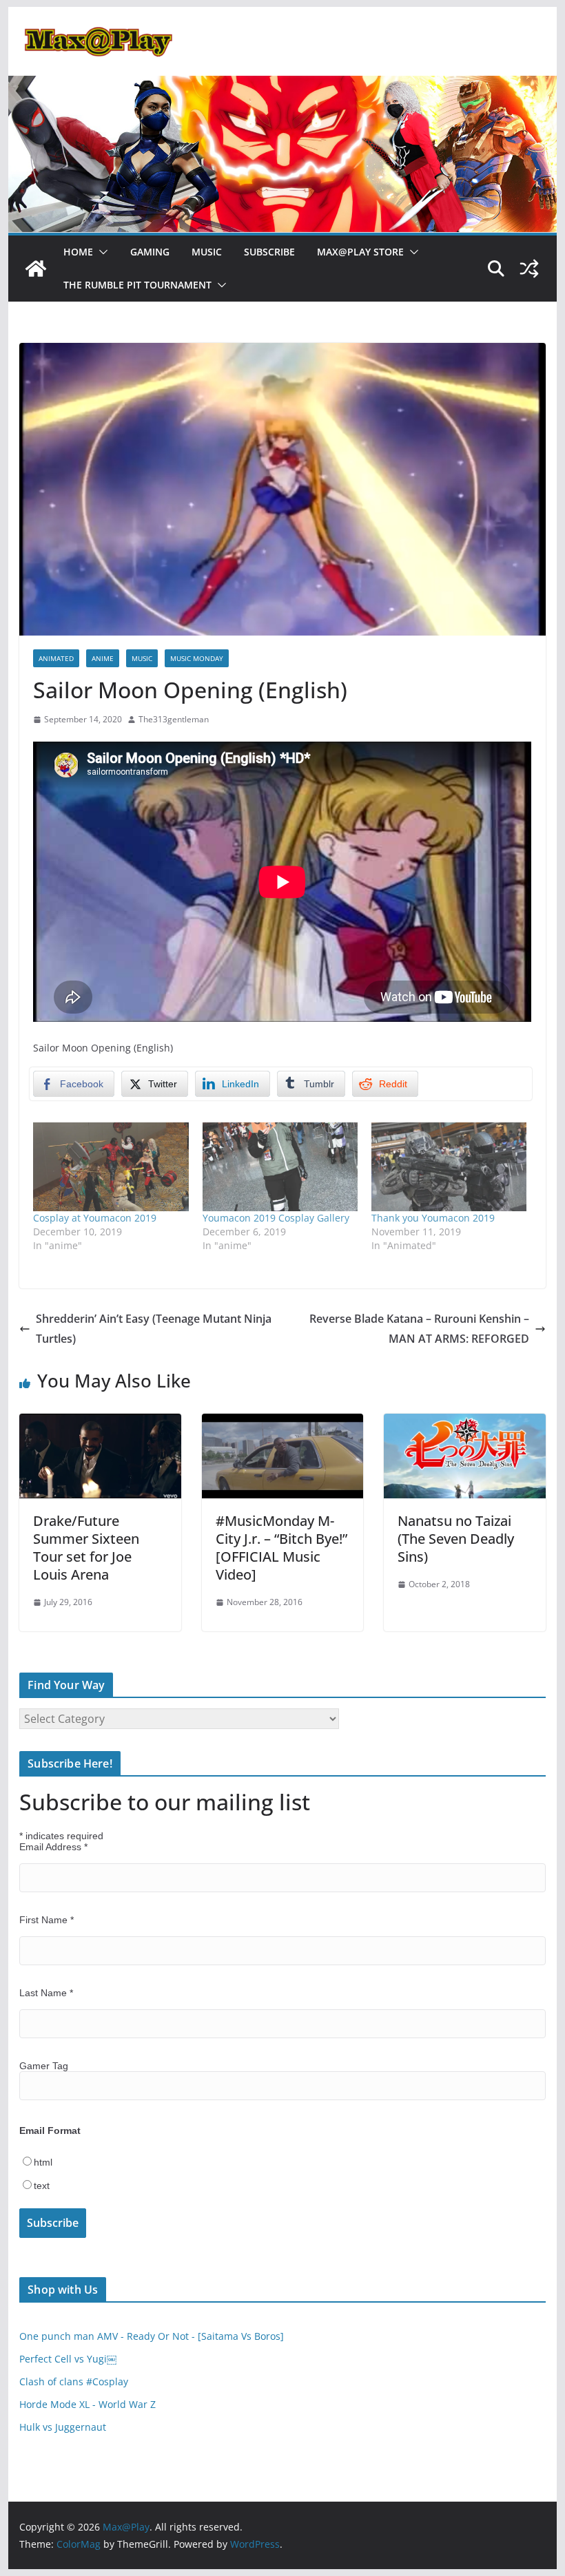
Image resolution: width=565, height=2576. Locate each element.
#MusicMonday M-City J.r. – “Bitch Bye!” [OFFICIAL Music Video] (281, 1548)
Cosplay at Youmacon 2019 (95, 1218)
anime (103, 658)
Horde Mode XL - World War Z (88, 2404)
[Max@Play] (36, 269)
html (43, 2162)
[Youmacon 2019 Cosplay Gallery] (280, 1167)
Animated (56, 658)
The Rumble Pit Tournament (137, 285)
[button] (101, 252)
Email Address (53, 1847)
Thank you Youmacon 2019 (433, 1218)
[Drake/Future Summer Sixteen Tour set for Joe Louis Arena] (100, 1423)
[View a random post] (529, 269)
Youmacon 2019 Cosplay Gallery (276, 1218)
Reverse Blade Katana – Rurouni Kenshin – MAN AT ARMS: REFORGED (419, 1329)
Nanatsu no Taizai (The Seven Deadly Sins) (456, 1539)
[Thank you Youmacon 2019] (449, 1167)
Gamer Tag (44, 2066)
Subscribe (269, 252)
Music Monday (197, 658)
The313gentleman (174, 719)
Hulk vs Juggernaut (63, 2427)
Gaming (150, 252)
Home (78, 252)
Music (207, 252)
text (42, 2186)
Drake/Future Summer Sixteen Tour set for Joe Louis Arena (86, 1548)
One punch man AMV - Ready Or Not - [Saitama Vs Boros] (152, 2336)
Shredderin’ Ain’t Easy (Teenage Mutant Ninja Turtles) (154, 1329)
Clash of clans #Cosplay (74, 2381)
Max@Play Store (360, 252)
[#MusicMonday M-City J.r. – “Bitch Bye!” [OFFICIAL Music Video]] (282, 1423)
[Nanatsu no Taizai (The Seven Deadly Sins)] (464, 1423)
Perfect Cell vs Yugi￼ (68, 2359)
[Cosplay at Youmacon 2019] (111, 1167)
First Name (47, 1920)
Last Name (46, 1993)
